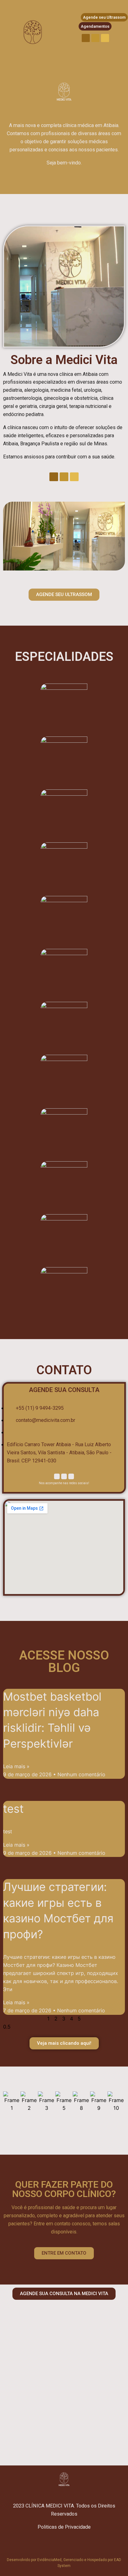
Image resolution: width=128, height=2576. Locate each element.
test (13, 1809)
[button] (9, 537)
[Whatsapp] (105, 38)
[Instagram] (95, 38)
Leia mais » (16, 1766)
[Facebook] (86, 38)
